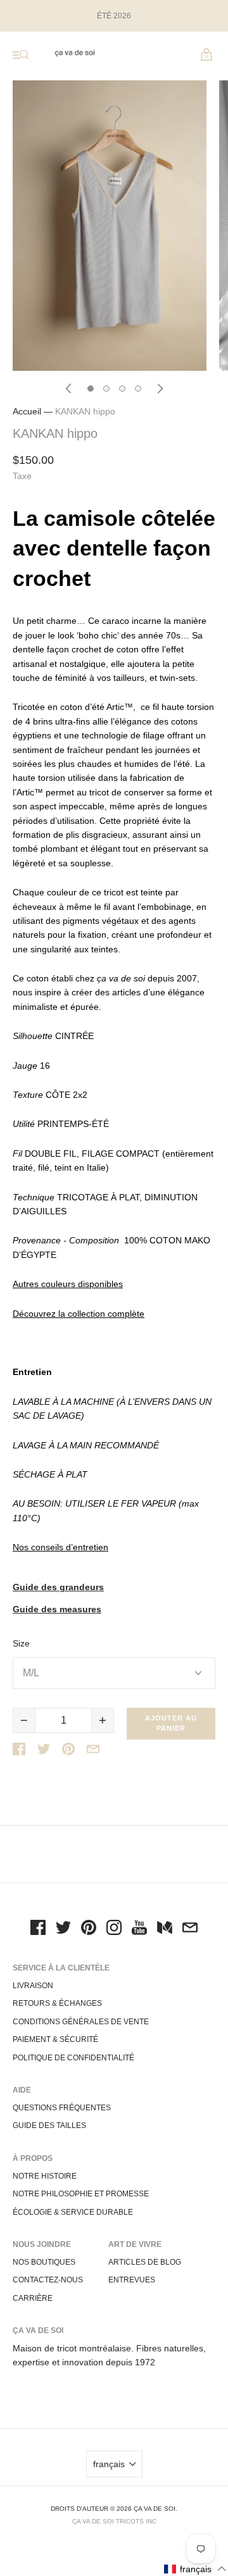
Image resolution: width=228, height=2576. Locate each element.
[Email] (190, 1929)
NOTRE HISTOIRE (45, 2176)
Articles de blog (145, 2262)
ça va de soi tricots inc (114, 2521)
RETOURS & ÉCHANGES (57, 2003)
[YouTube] (139, 1929)
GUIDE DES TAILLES (49, 2125)
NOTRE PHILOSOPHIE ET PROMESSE (81, 2194)
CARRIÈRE (33, 2298)
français (109, 2464)
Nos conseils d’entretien (60, 1547)
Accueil (27, 411)
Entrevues (132, 2280)
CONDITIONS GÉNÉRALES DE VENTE (81, 2022)
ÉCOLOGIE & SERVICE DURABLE (73, 2212)
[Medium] (165, 1929)
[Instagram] (114, 1929)
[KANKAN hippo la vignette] (91, 389)
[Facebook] (38, 1929)
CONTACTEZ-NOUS (48, 2280)
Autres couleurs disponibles (68, 1284)
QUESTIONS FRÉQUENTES (62, 2108)
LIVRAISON (33, 1986)
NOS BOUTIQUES (44, 2262)
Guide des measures (57, 1609)
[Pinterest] (89, 1929)
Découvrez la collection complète (79, 1314)
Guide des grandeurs (58, 1587)
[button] (195, 2569)
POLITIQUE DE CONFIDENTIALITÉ (73, 2058)
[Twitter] (63, 1929)
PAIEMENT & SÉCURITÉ (55, 2039)
